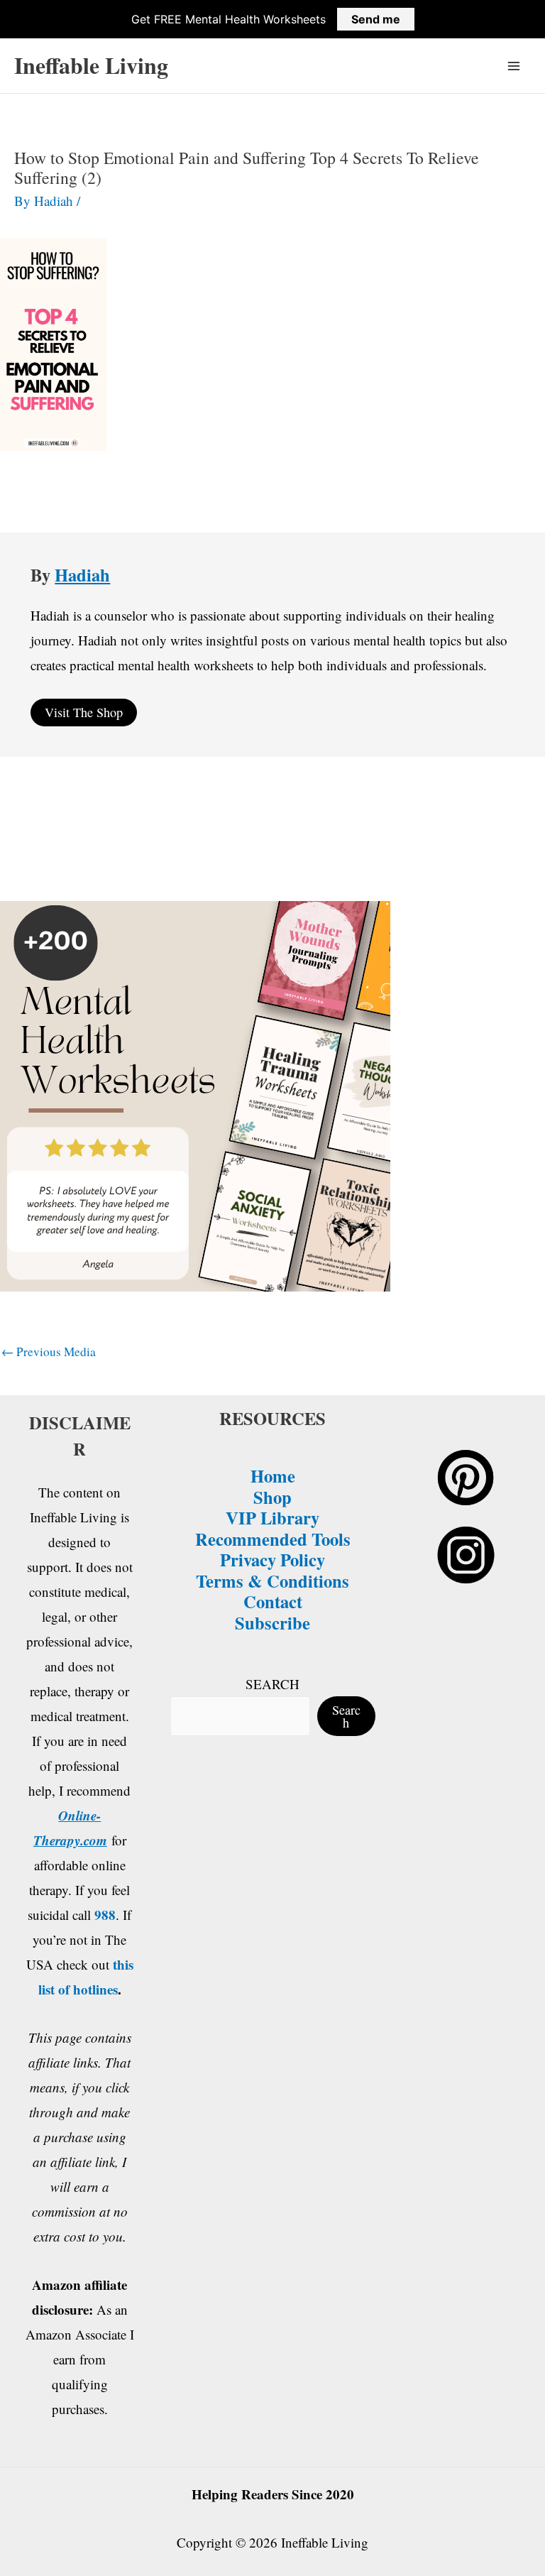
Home (273, 1475)
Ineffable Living (91, 65)
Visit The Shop (84, 712)
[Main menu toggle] (514, 66)
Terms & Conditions (272, 1581)
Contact (273, 1601)
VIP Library (272, 1517)
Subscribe (272, 1622)
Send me (376, 19)
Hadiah (82, 574)
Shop (272, 1497)
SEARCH (272, 1684)
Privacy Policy (272, 1559)
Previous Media (49, 1352)
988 (105, 1915)
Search (346, 1716)
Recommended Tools (273, 1539)
